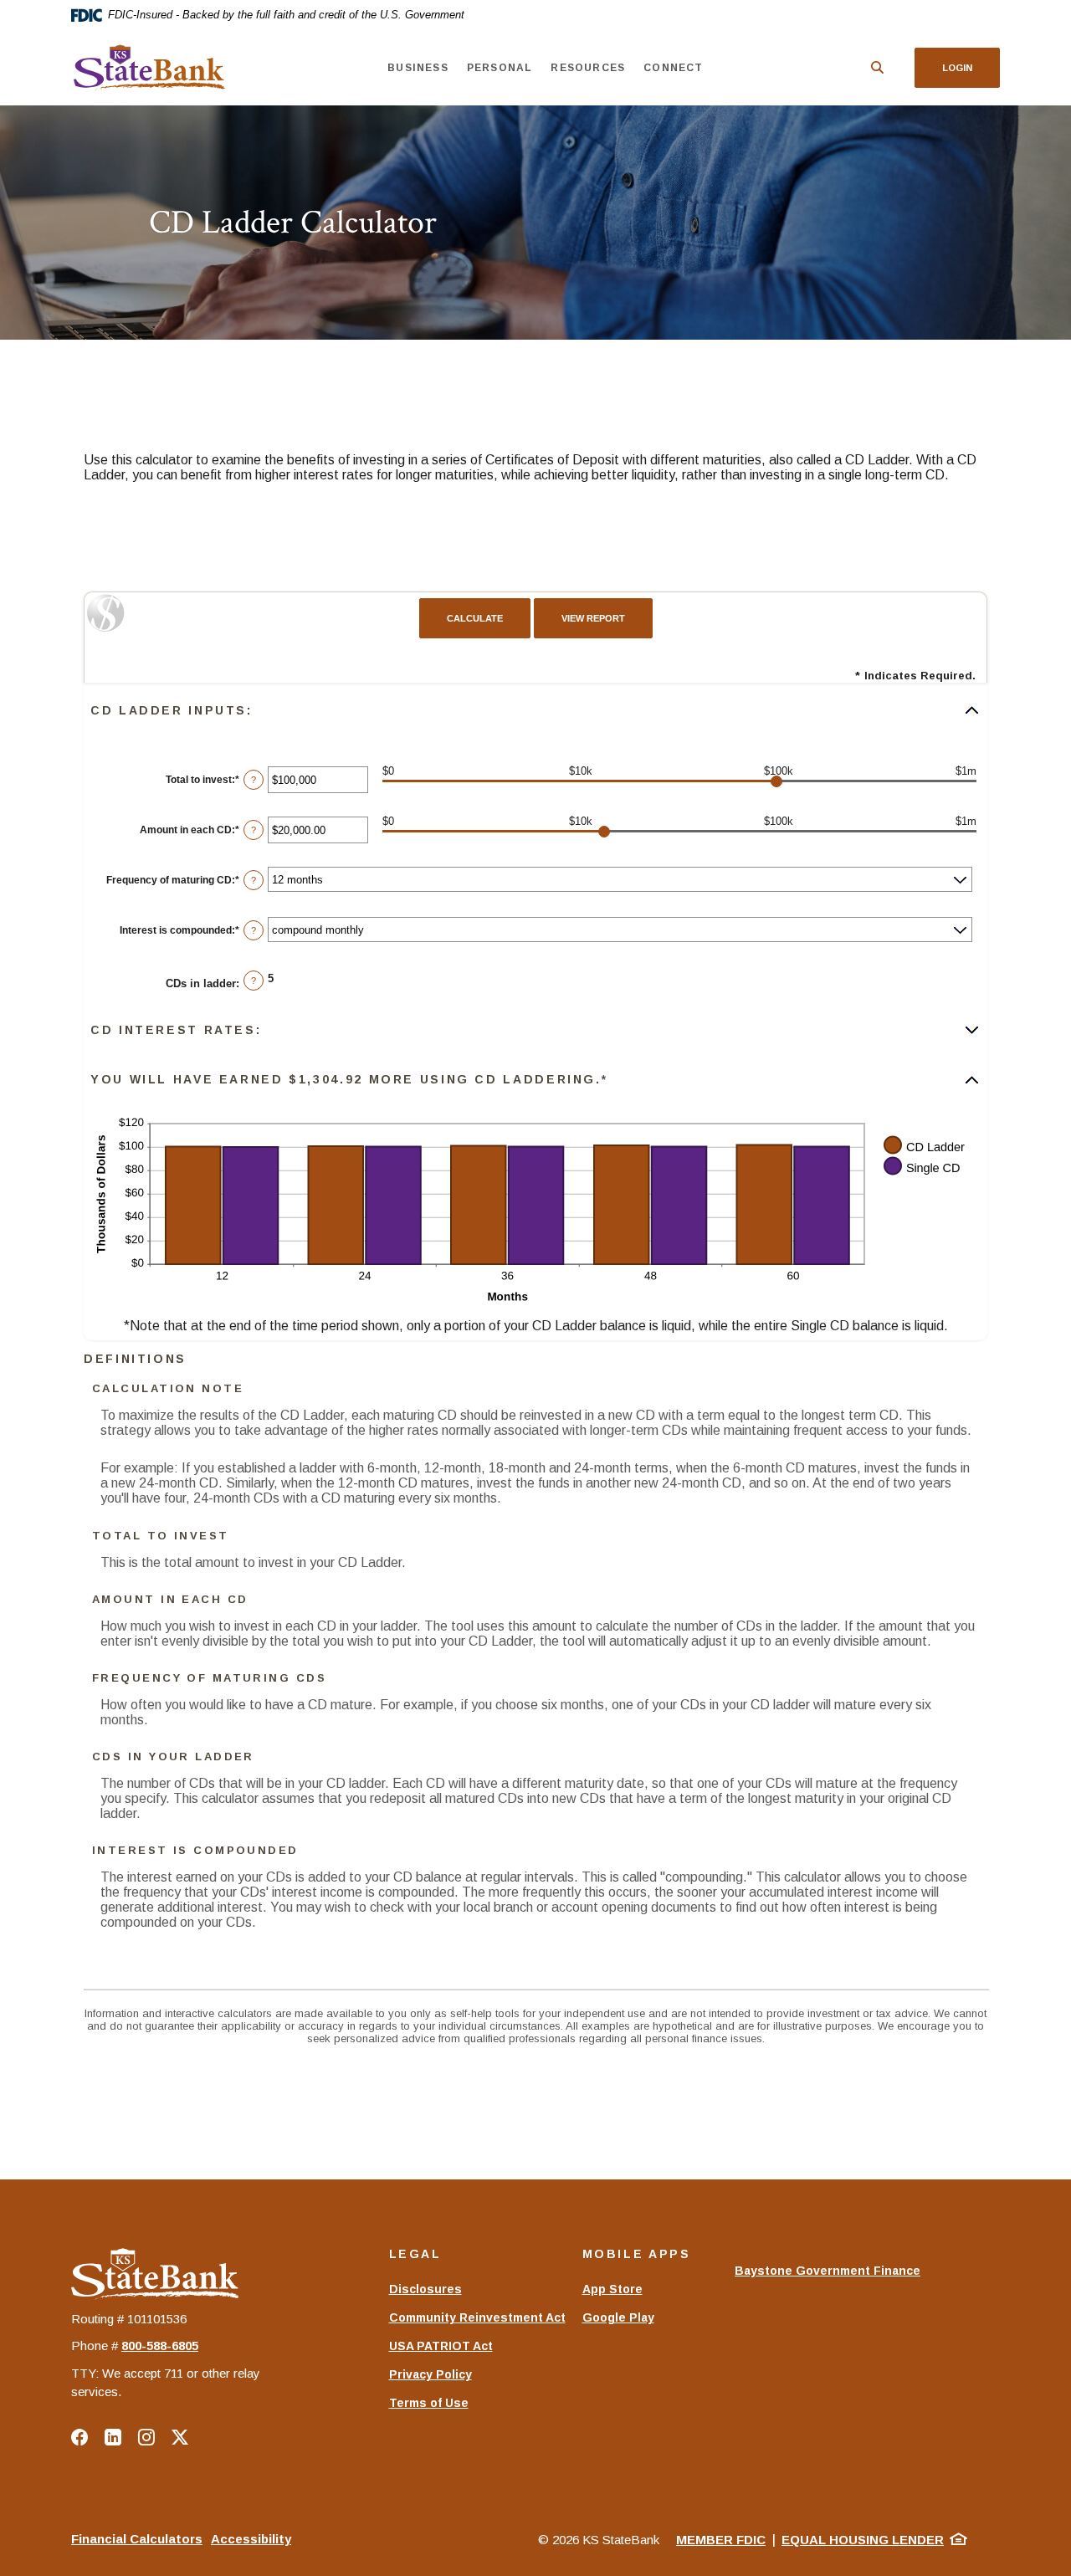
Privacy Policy (430, 2374)
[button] (535, 710)
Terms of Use (429, 2403)
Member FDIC (721, 2540)
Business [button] (418, 68)
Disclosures (425, 2289)
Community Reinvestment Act (477, 2317)
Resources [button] (588, 68)
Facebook (79, 2437)
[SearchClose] (878, 67)
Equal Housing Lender (863, 2540)
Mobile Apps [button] (637, 2254)
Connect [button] (673, 68)
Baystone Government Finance (828, 2279)
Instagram (146, 2437)
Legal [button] (415, 2254)
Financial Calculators (137, 2539)
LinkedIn (113, 2437)
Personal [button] (500, 68)
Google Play (618, 2317)
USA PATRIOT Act (441, 2346)
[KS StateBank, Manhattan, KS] (148, 68)
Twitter (180, 2437)
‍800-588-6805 (160, 2346)
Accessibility (251, 2539)
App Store (612, 2289)
